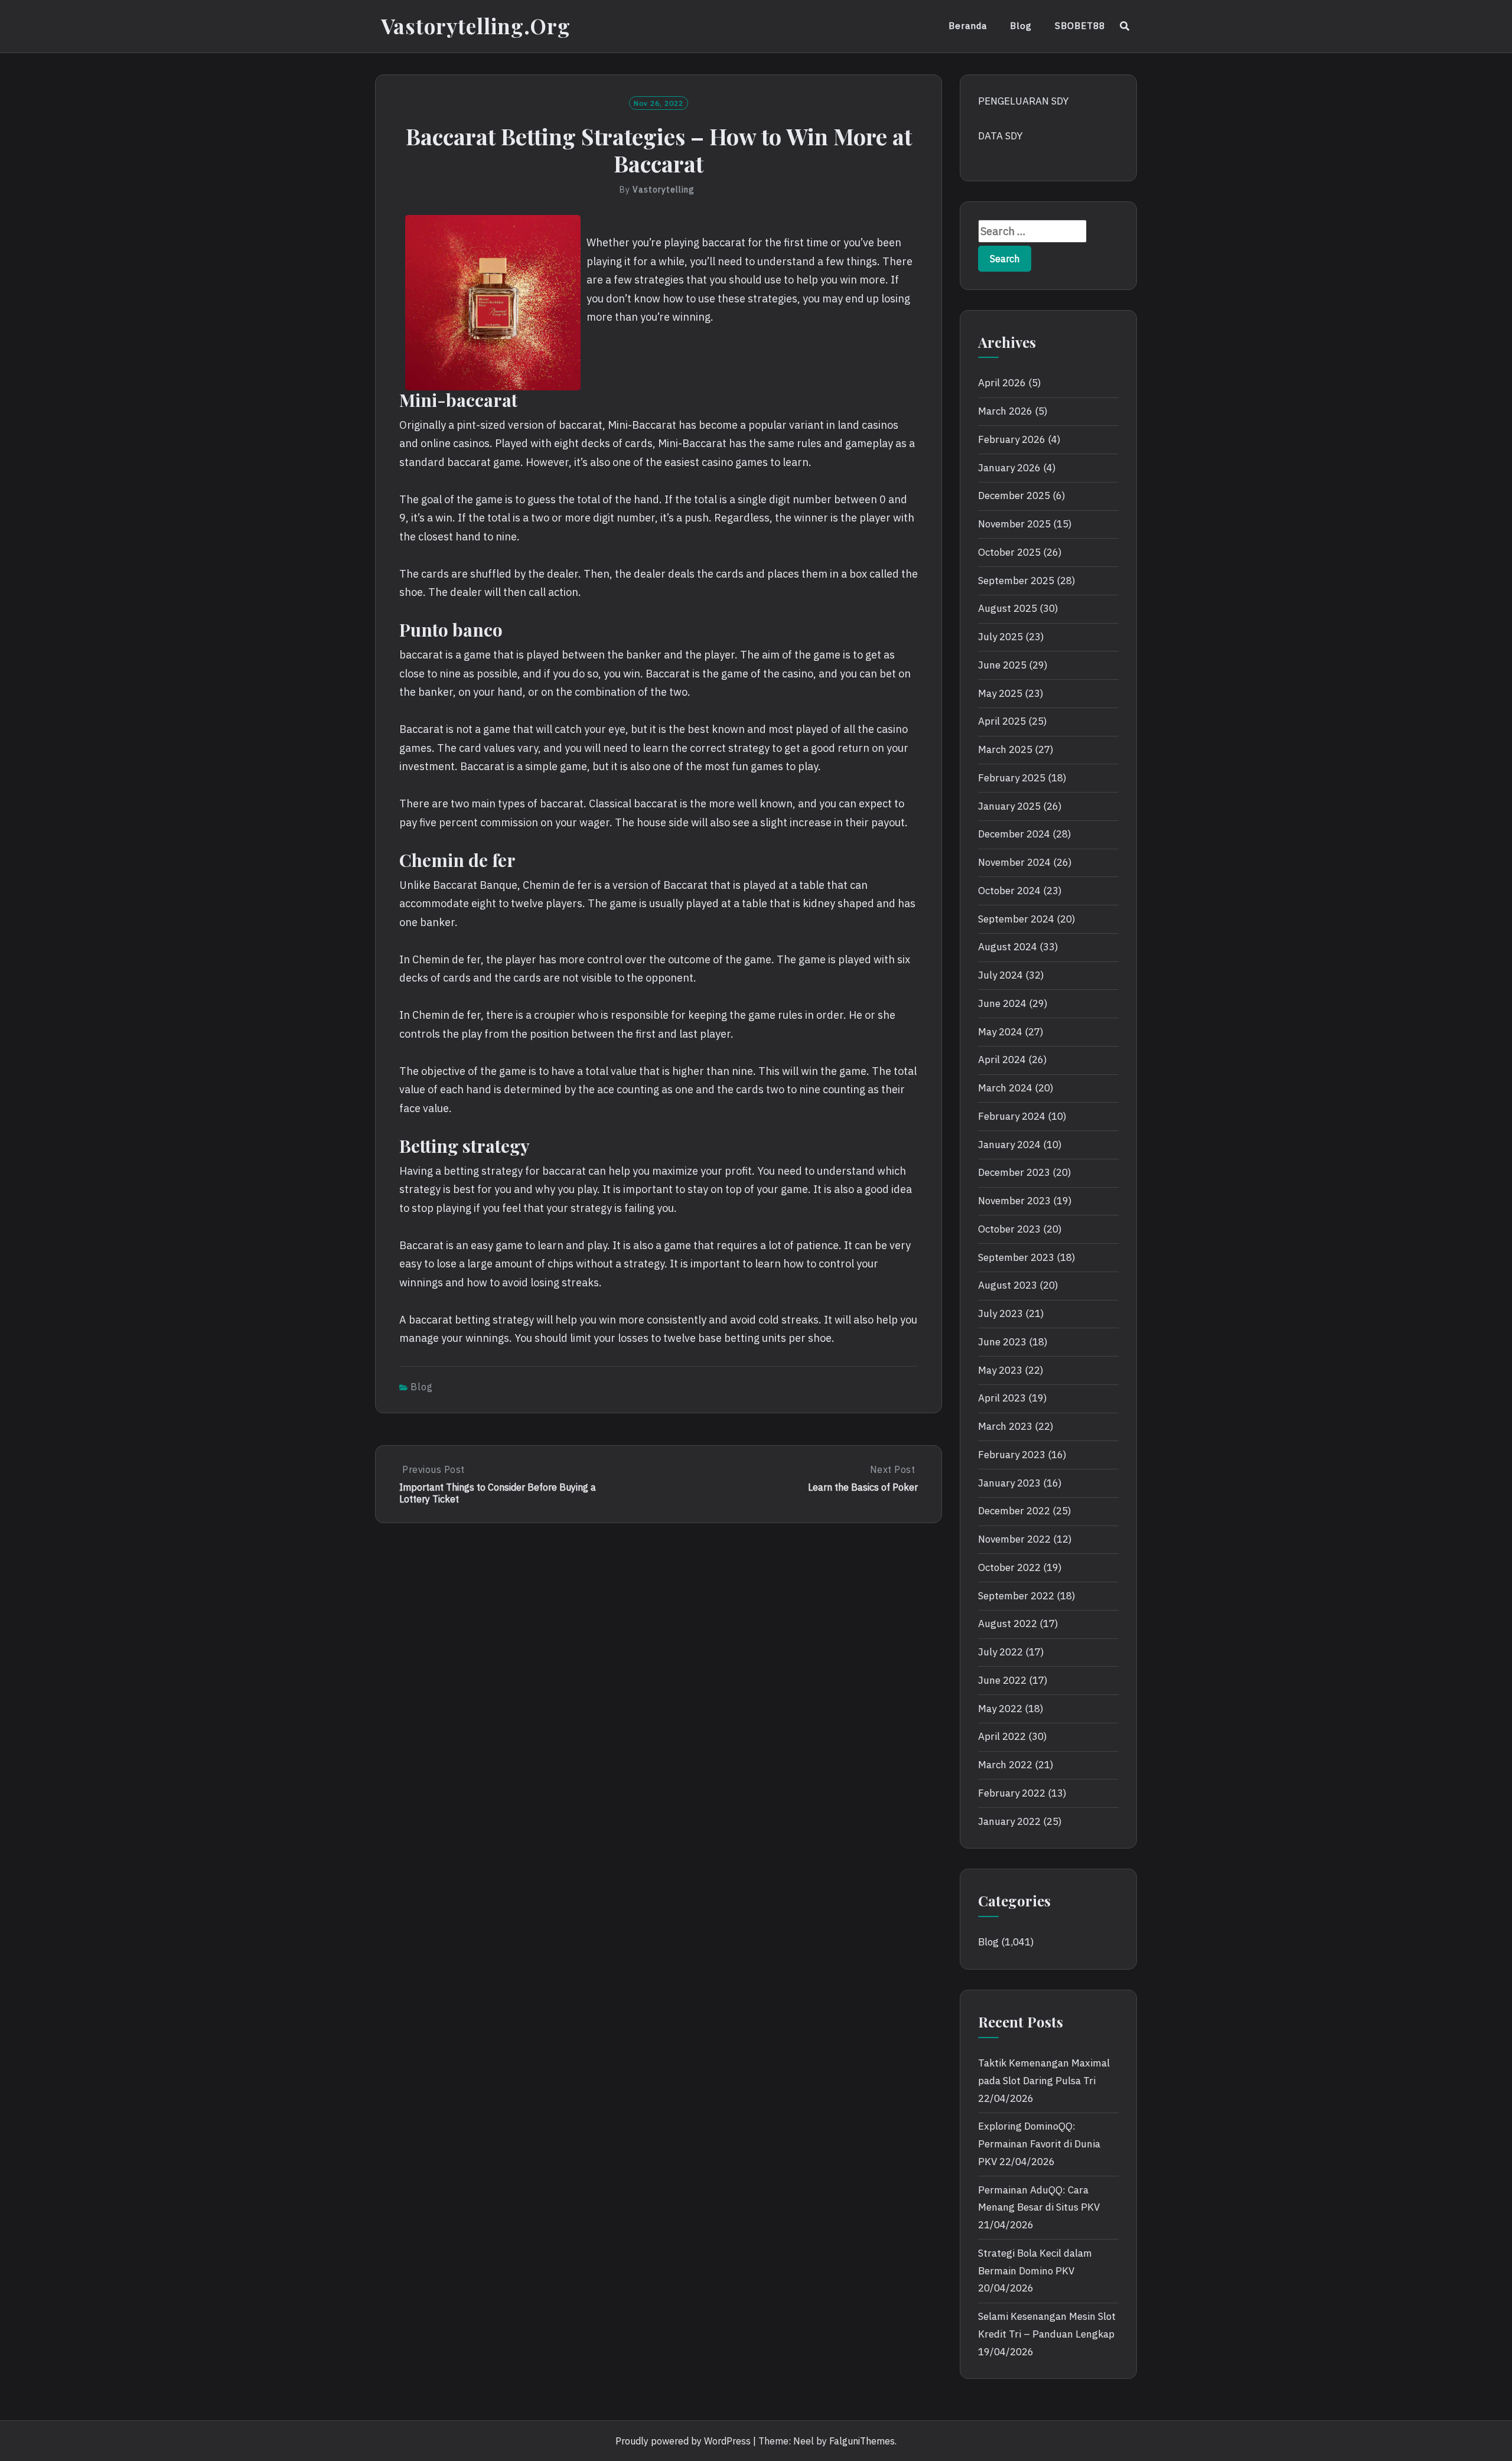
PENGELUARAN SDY (1023, 101)
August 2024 (1008, 947)
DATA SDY (1000, 136)
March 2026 (1005, 411)
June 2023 (1002, 1342)
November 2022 (1014, 1539)
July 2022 (1001, 1652)
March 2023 (1005, 1426)
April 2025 (1002, 721)
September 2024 (1016, 919)
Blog (1021, 26)
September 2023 (1016, 1257)
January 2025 (1009, 806)
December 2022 (1014, 1511)
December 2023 (1014, 1172)
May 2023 (1000, 1370)
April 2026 (1002, 383)
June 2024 (1002, 1003)
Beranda (968, 26)
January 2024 (1009, 1145)
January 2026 (1009, 468)
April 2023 (1002, 1398)
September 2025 (1016, 581)
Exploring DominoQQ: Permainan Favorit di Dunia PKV (1039, 2144)
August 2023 (1008, 1285)
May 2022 (1000, 1709)
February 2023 (1012, 1455)
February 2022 (1012, 1793)
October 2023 (1009, 1229)
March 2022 (1005, 1765)
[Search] (1125, 26)
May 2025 (1000, 693)
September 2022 (1016, 1596)
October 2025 (1009, 552)
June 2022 (1002, 1680)
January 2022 (1009, 1821)
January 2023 (1009, 1483)
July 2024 (1001, 975)
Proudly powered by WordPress (683, 2441)
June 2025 (1002, 665)
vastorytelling (664, 190)
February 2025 (1012, 778)
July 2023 (1001, 1313)
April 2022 (1002, 1736)
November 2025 (1014, 524)
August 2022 (1008, 1624)
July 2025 (1001, 637)
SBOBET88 (1080, 26)
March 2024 (1005, 1088)
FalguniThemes (862, 2441)
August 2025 (1008, 608)
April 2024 (1002, 1060)
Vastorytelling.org (476, 26)
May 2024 (1000, 1032)
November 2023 (1014, 1201)
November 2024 (1014, 862)
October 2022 (1009, 1567)
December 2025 (1014, 496)
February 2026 (1012, 439)
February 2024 (1012, 1116)
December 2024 (1014, 834)
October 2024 (1009, 891)
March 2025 (1005, 749)
